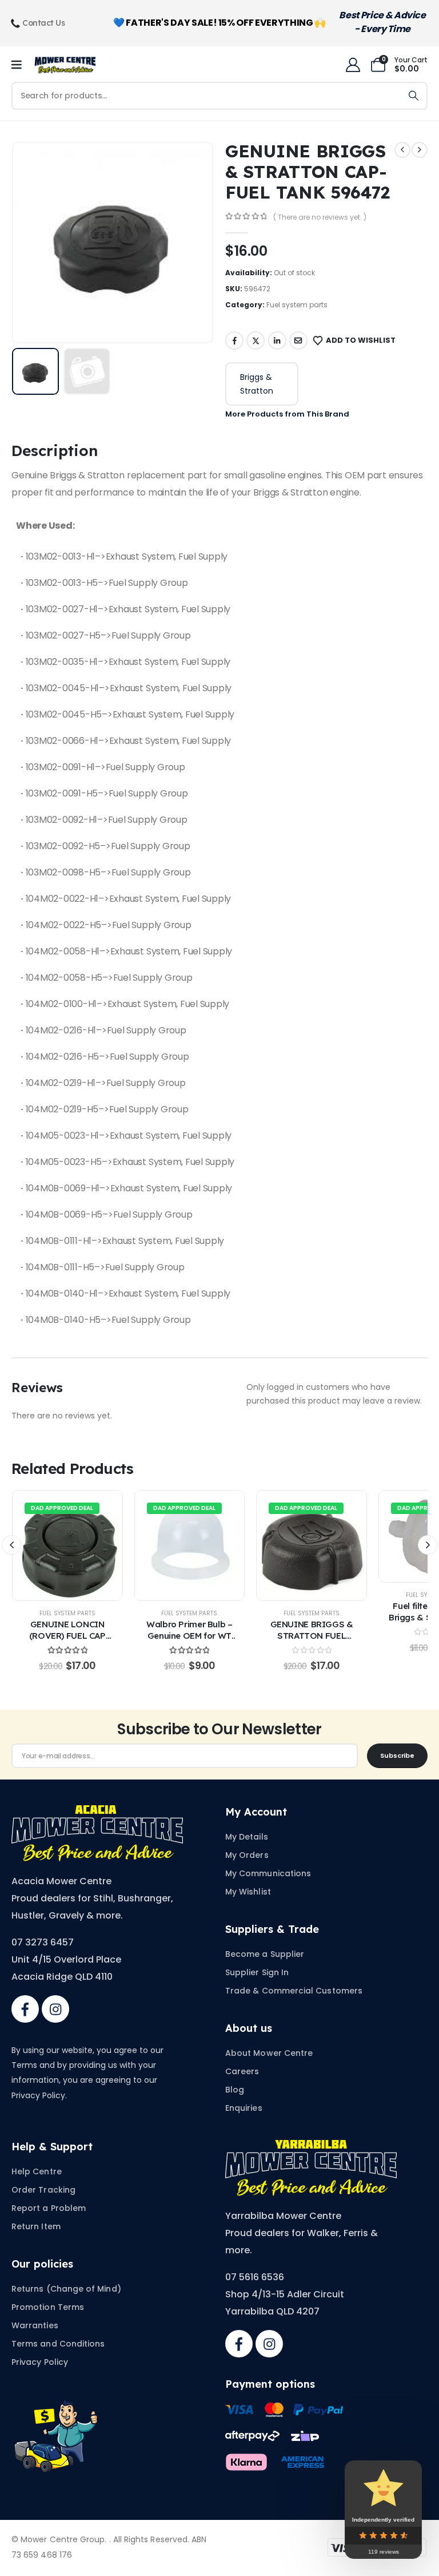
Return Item (36, 2226)
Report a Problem (49, 2208)
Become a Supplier (265, 1954)
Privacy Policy (40, 2362)
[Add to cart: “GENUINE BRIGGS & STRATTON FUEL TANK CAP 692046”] (312, 1545)
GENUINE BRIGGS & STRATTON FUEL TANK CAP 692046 (312, 1636)
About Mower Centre (269, 2053)
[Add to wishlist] (43, 1545)
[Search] (414, 96)
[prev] (402, 150)
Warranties (35, 2325)
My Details (247, 1837)
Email (298, 340)
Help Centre (37, 2171)
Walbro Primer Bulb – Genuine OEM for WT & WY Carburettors (189, 1636)
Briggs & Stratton (257, 384)
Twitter (256, 340)
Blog (235, 2090)
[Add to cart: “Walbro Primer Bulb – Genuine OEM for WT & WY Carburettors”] (189, 1545)
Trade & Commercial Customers (294, 1991)
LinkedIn (277, 340)
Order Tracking (43, 2190)
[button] (39, 243)
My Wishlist (248, 1892)
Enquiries (244, 2108)
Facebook (234, 340)
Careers (242, 2071)
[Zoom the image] (97, 1812)
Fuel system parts (297, 305)
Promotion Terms (48, 2307)
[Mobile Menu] (20, 65)
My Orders (247, 1855)
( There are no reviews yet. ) (320, 217)
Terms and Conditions (58, 2344)
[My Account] (353, 65)
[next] (420, 150)
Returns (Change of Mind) (66, 2289)
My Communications (268, 1873)
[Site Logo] (65, 65)
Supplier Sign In (257, 1972)
